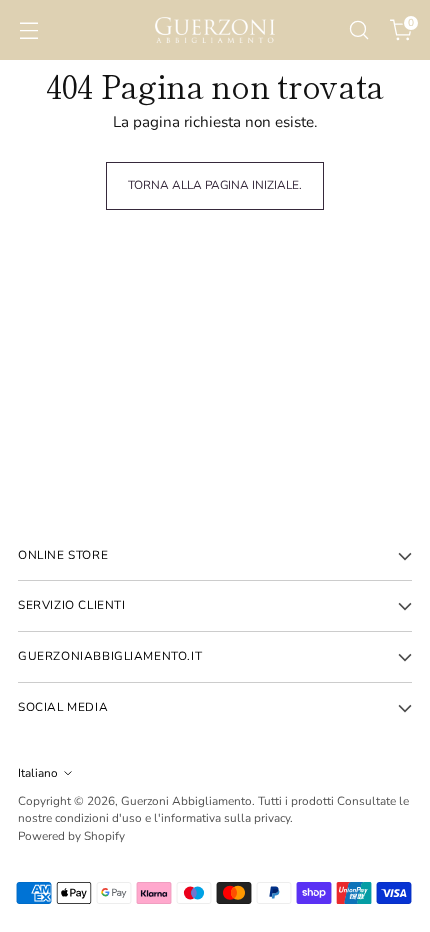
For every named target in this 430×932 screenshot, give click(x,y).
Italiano (38, 773)
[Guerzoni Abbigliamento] (215, 30)
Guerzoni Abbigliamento (186, 801)
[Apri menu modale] (28, 30)
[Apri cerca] (358, 30)
